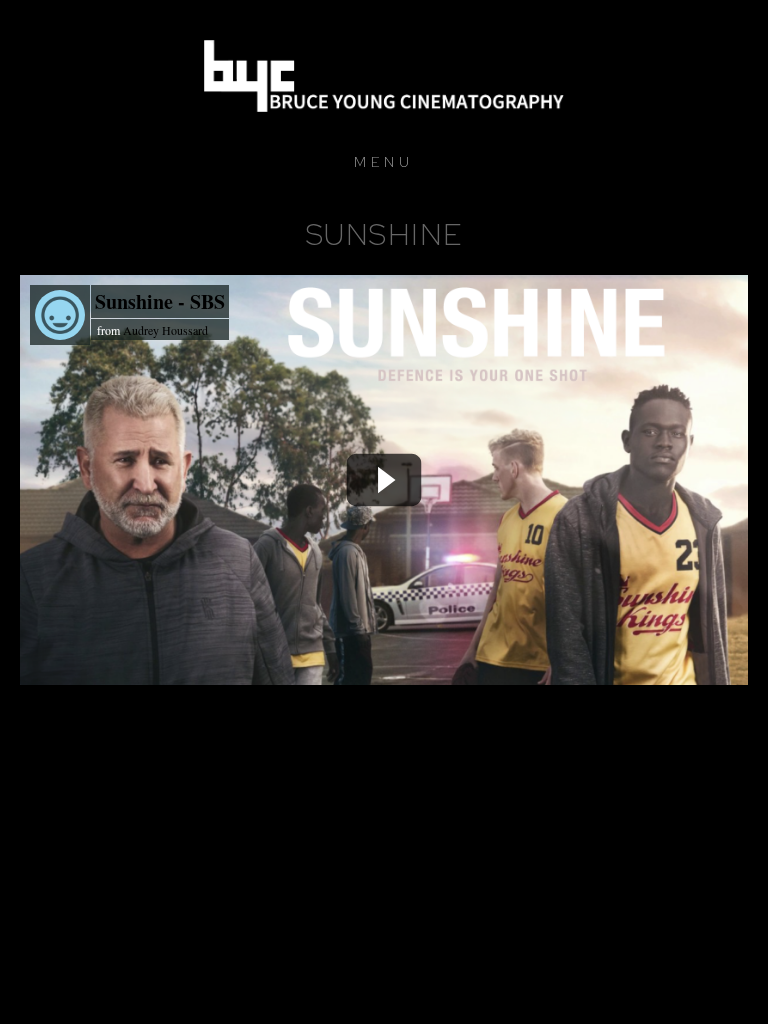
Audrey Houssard (165, 330)
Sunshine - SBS (160, 301)
